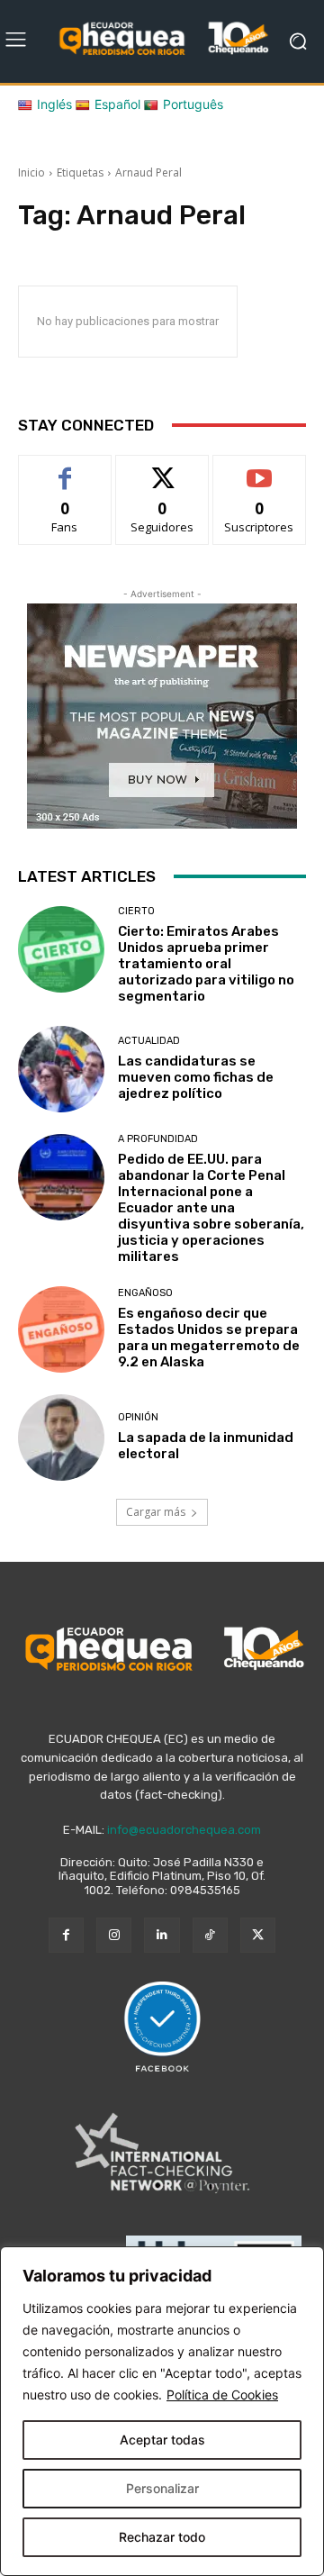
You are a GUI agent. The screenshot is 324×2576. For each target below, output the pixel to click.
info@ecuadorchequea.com (184, 1830)
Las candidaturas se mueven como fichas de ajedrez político (196, 1077)
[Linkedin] (162, 1935)
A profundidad (158, 1139)
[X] (258, 1935)
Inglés (54, 104)
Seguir (162, 469)
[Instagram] (114, 1935)
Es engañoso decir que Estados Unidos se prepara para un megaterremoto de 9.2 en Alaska (209, 1338)
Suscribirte (260, 469)
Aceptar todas (162, 2440)
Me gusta (65, 469)
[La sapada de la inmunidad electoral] (61, 1438)
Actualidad (149, 1041)
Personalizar (162, 2488)
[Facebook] (66, 1935)
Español (117, 104)
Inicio (31, 172)
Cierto (136, 911)
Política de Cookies (222, 2395)
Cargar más (156, 1512)
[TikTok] (210, 1935)
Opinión (138, 1417)
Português (193, 104)
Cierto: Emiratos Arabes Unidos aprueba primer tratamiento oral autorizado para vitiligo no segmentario (206, 964)
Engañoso (145, 1293)
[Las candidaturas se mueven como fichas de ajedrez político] (61, 1069)
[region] (162, 2411)
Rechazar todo (162, 2537)
